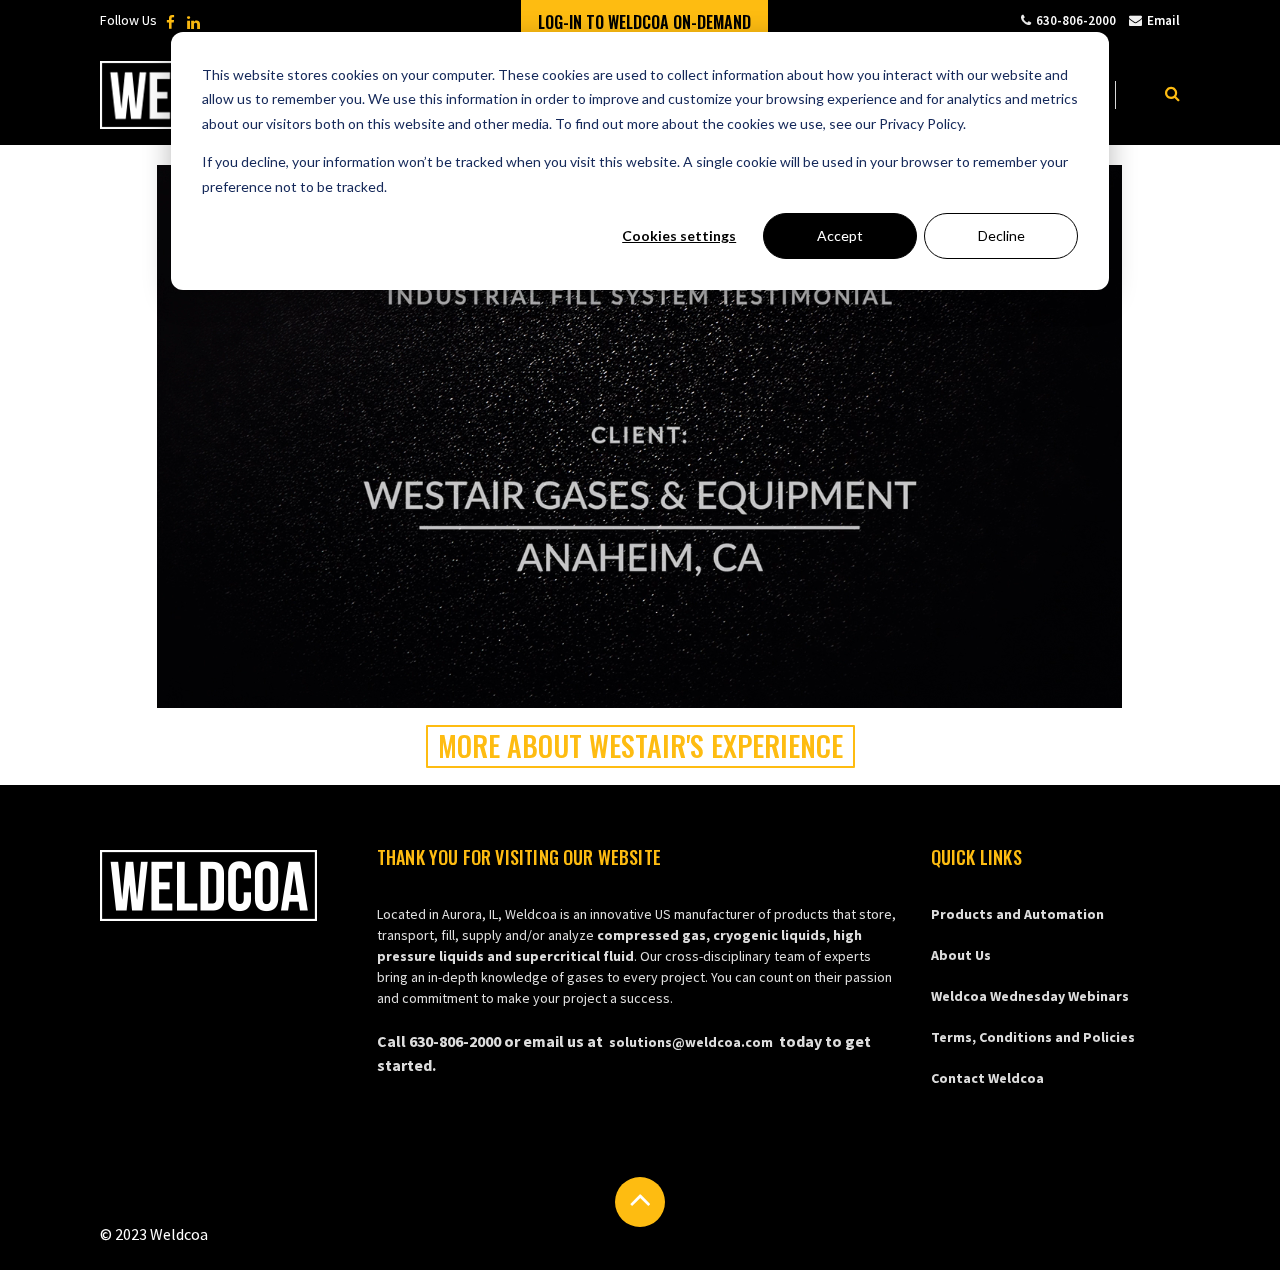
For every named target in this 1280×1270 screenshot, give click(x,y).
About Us (961, 955)
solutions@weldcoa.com (691, 1042)
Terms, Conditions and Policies (1033, 1037)
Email (1163, 20)
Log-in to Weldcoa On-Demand (644, 22)
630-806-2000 (1076, 20)
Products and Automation (1017, 914)
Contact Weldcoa (987, 1078)
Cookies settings (679, 235)
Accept (840, 235)
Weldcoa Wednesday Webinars (1030, 996)
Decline (1001, 235)
